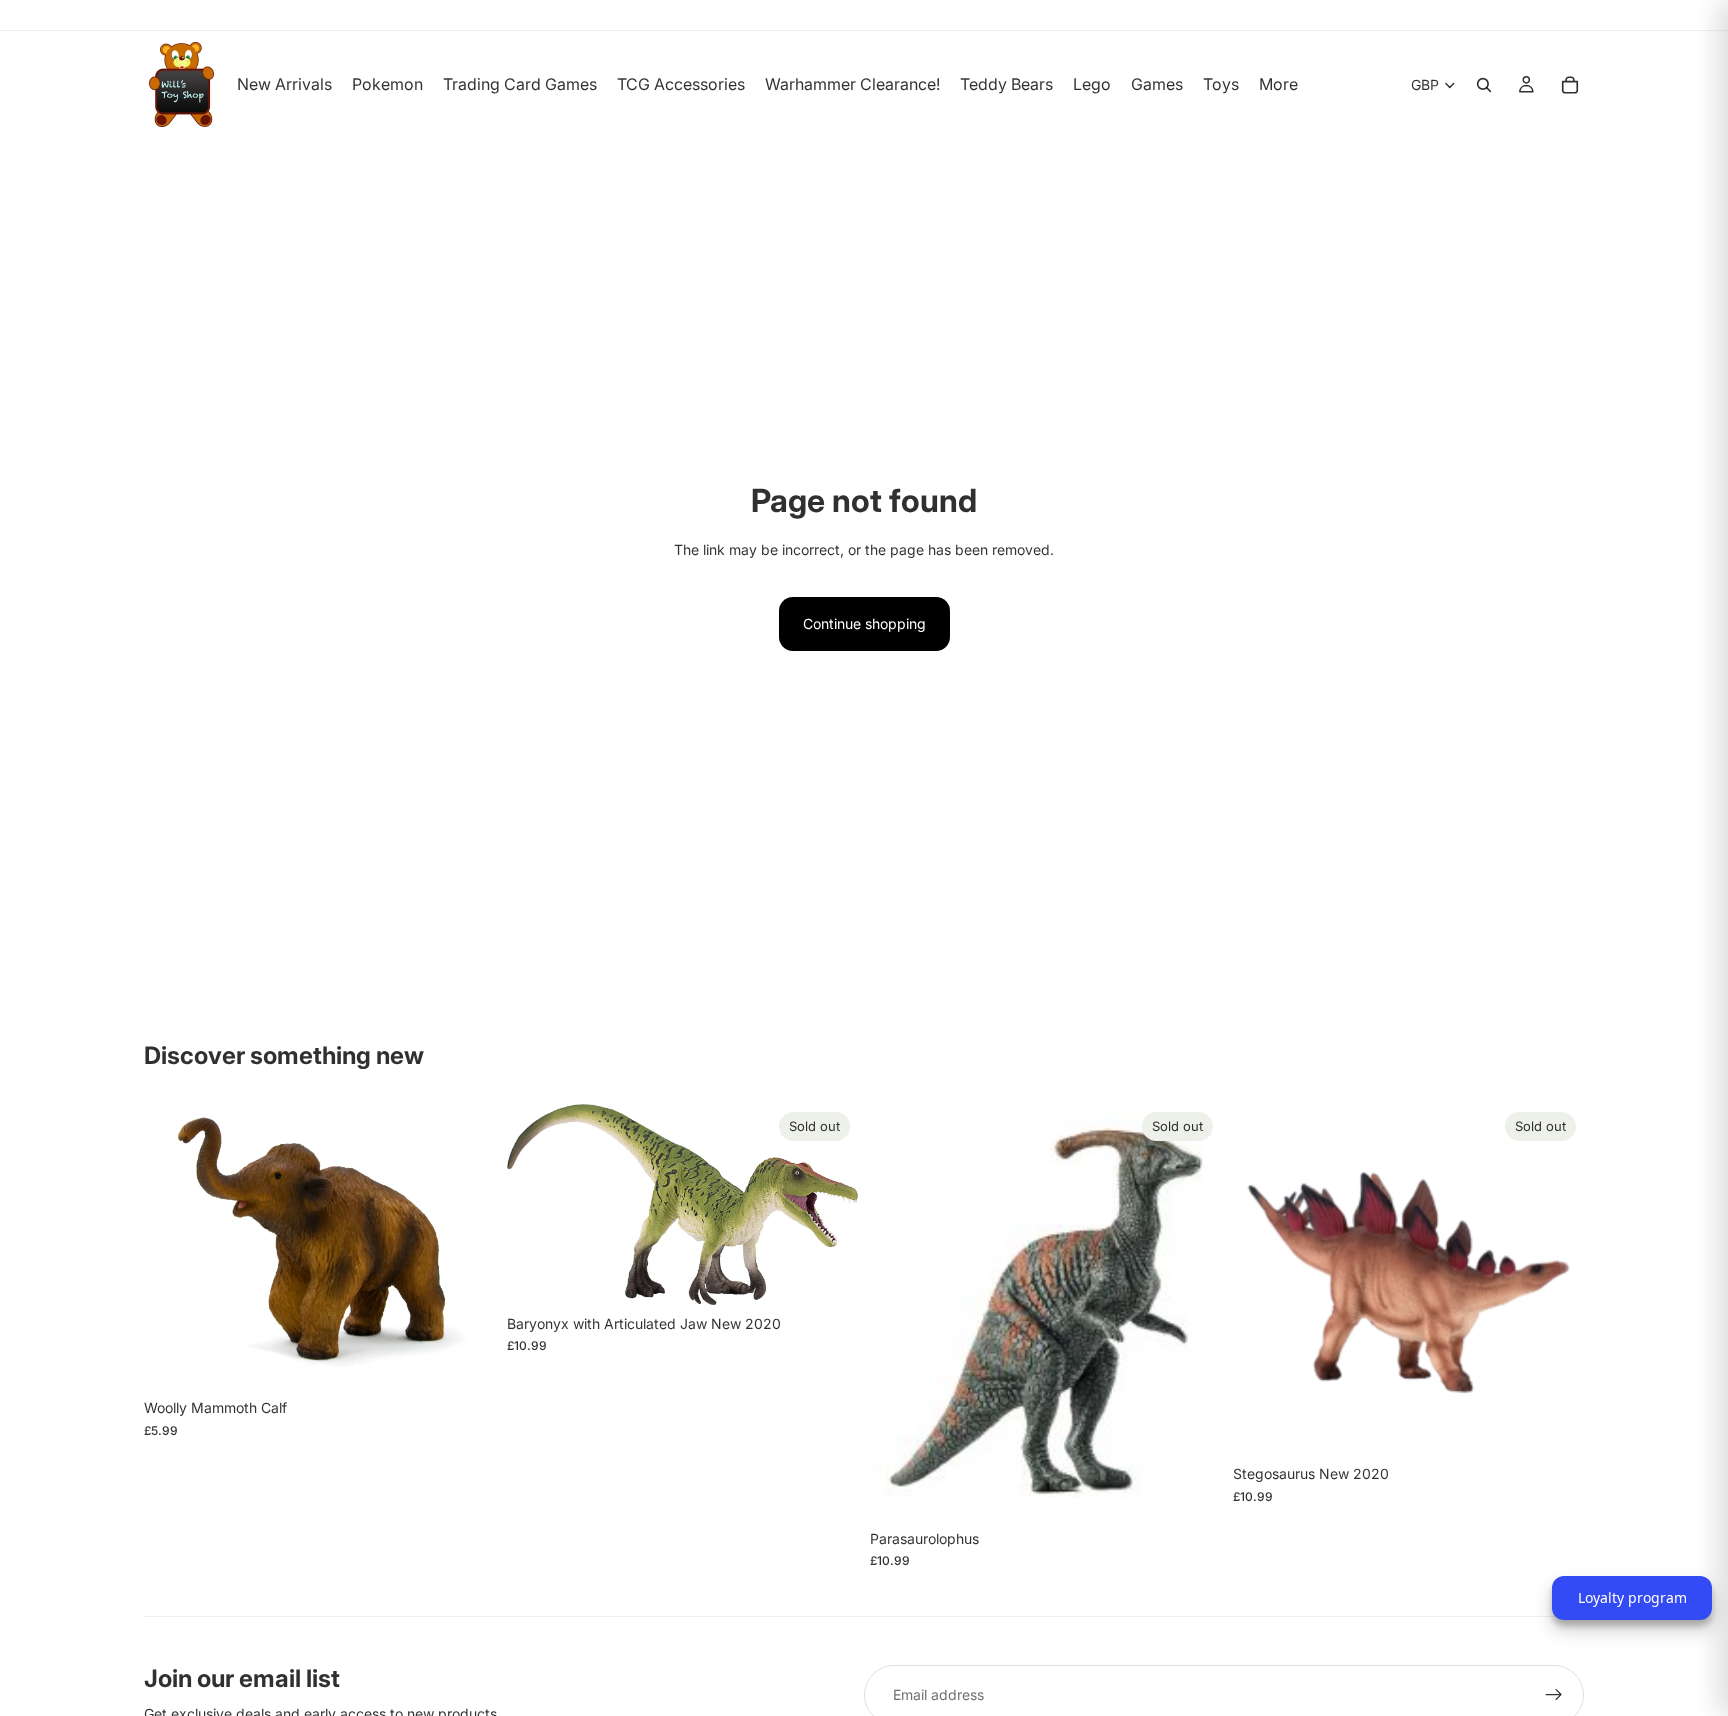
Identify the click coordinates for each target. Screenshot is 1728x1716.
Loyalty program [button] (1632, 1597)
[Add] (464, 1358)
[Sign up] (1554, 1695)
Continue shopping (864, 623)
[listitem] (1278, 84)
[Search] (1484, 85)
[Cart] (1570, 85)
